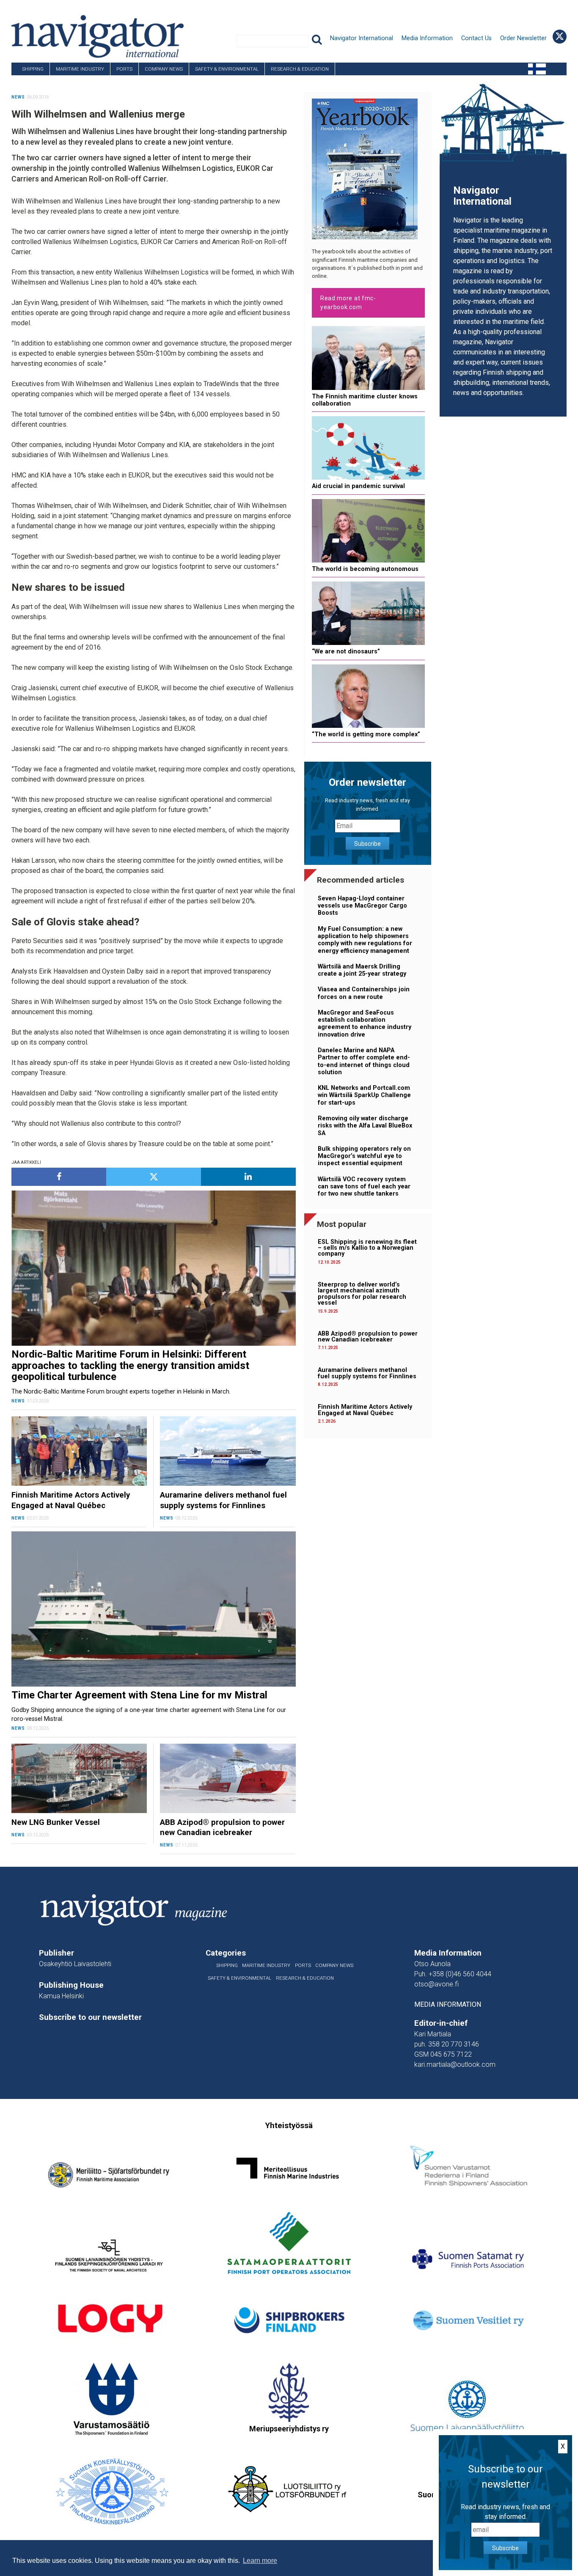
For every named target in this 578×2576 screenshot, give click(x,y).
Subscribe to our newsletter (90, 2017)
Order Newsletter (523, 38)
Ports (124, 69)
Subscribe (367, 844)
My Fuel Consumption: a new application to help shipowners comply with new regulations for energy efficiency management (365, 940)
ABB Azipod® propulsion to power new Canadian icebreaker (368, 1337)
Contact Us (476, 38)
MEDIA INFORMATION (448, 2004)
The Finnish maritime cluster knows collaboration (365, 400)
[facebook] (59, 1177)
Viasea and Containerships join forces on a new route (364, 993)
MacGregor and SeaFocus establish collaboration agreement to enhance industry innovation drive (365, 1024)
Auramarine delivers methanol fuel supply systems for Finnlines (367, 1373)
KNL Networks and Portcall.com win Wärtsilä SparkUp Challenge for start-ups (364, 1095)
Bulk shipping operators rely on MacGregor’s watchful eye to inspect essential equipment (364, 1156)
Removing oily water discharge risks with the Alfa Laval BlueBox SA (365, 1126)
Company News (164, 69)
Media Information (427, 38)
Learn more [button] (260, 2561)
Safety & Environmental (227, 69)
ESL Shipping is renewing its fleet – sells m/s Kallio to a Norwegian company (367, 1248)
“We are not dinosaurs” (346, 652)
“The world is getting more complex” (366, 734)
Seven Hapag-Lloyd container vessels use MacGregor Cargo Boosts (362, 906)
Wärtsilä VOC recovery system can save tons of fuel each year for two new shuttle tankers (364, 1187)
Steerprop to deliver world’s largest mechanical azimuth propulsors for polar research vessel (362, 1294)
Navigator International (362, 38)
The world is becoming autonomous (365, 569)
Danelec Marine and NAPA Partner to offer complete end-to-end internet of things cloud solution (364, 1061)
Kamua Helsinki (61, 1996)
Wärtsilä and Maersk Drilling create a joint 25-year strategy (362, 970)
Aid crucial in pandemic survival (358, 486)
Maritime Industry (80, 69)
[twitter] (154, 1177)
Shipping (33, 69)
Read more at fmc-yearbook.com (348, 303)
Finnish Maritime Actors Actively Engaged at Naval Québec (365, 1410)
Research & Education (300, 69)
